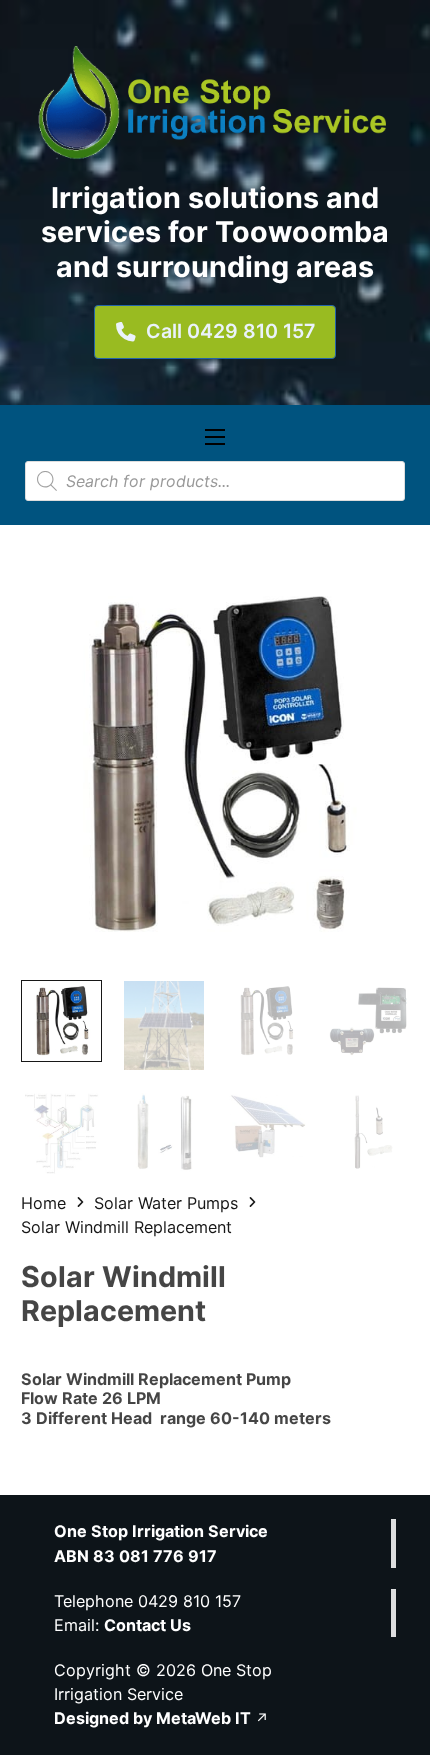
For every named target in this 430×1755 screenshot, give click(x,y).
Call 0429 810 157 (230, 331)
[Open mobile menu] (215, 437)
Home (43, 1203)
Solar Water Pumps (166, 1203)
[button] (382, 598)
